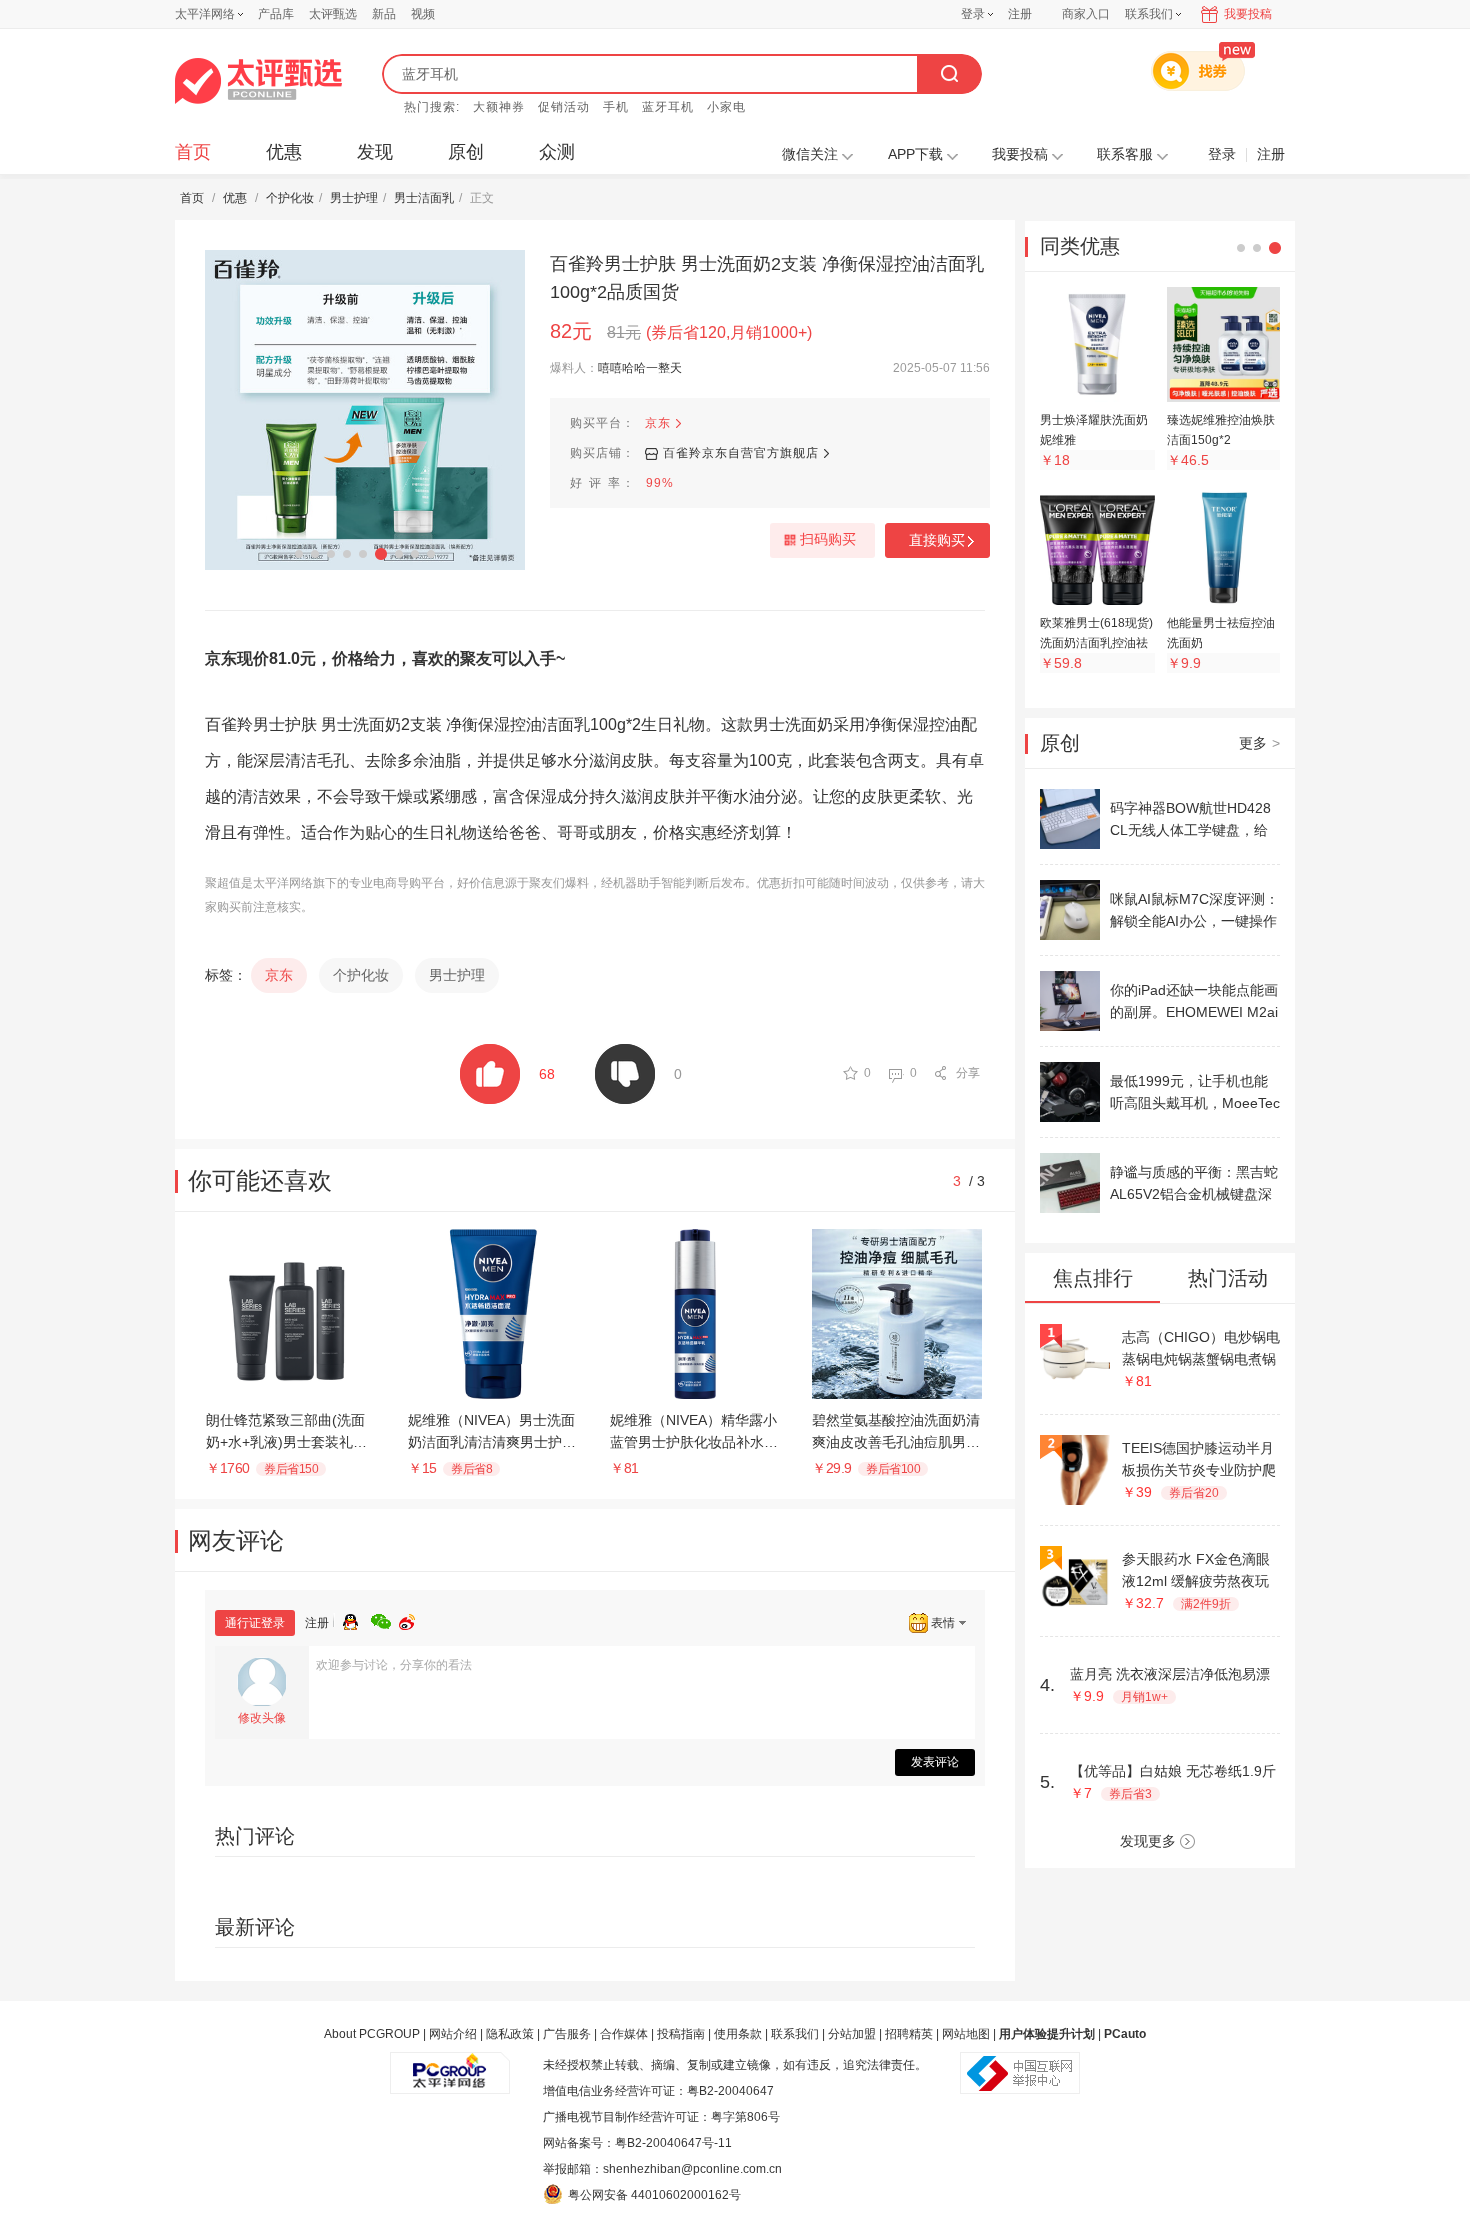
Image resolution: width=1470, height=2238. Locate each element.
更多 (1259, 743)
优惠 (284, 152)
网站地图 (966, 2034)
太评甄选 (333, 14)
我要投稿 (1248, 14)
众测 (557, 152)
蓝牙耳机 (668, 107)
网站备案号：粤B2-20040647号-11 (637, 2143)
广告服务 (567, 2034)
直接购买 (937, 540)
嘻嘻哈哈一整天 (640, 368)
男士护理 (354, 198)
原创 (466, 152)
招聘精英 (909, 2034)
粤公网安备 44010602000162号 (654, 2195)
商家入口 (1086, 14)
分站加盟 (852, 2034)
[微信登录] (385, 1619)
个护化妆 (290, 198)
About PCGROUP (372, 2034)
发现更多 (1148, 1841)
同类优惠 (1080, 246)
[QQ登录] (357, 1619)
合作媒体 (624, 2034)
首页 (193, 152)
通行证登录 (255, 1623)
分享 (968, 1073)
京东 (658, 423)
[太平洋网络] (450, 2065)
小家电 (726, 107)
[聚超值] (258, 81)
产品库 (276, 14)
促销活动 (564, 107)
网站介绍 (453, 2034)
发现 (375, 152)
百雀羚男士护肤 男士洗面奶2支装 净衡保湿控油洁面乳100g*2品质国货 (767, 278)
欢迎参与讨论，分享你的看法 (394, 1665)
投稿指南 (681, 2034)
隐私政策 (510, 2034)
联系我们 (795, 2034)
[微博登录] (413, 1619)
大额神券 (499, 107)
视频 (423, 14)
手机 (616, 107)
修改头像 (262, 1718)
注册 (1020, 14)
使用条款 (738, 2034)
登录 (973, 14)
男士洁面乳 (424, 198)
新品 (384, 14)
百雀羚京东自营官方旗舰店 (741, 453)
